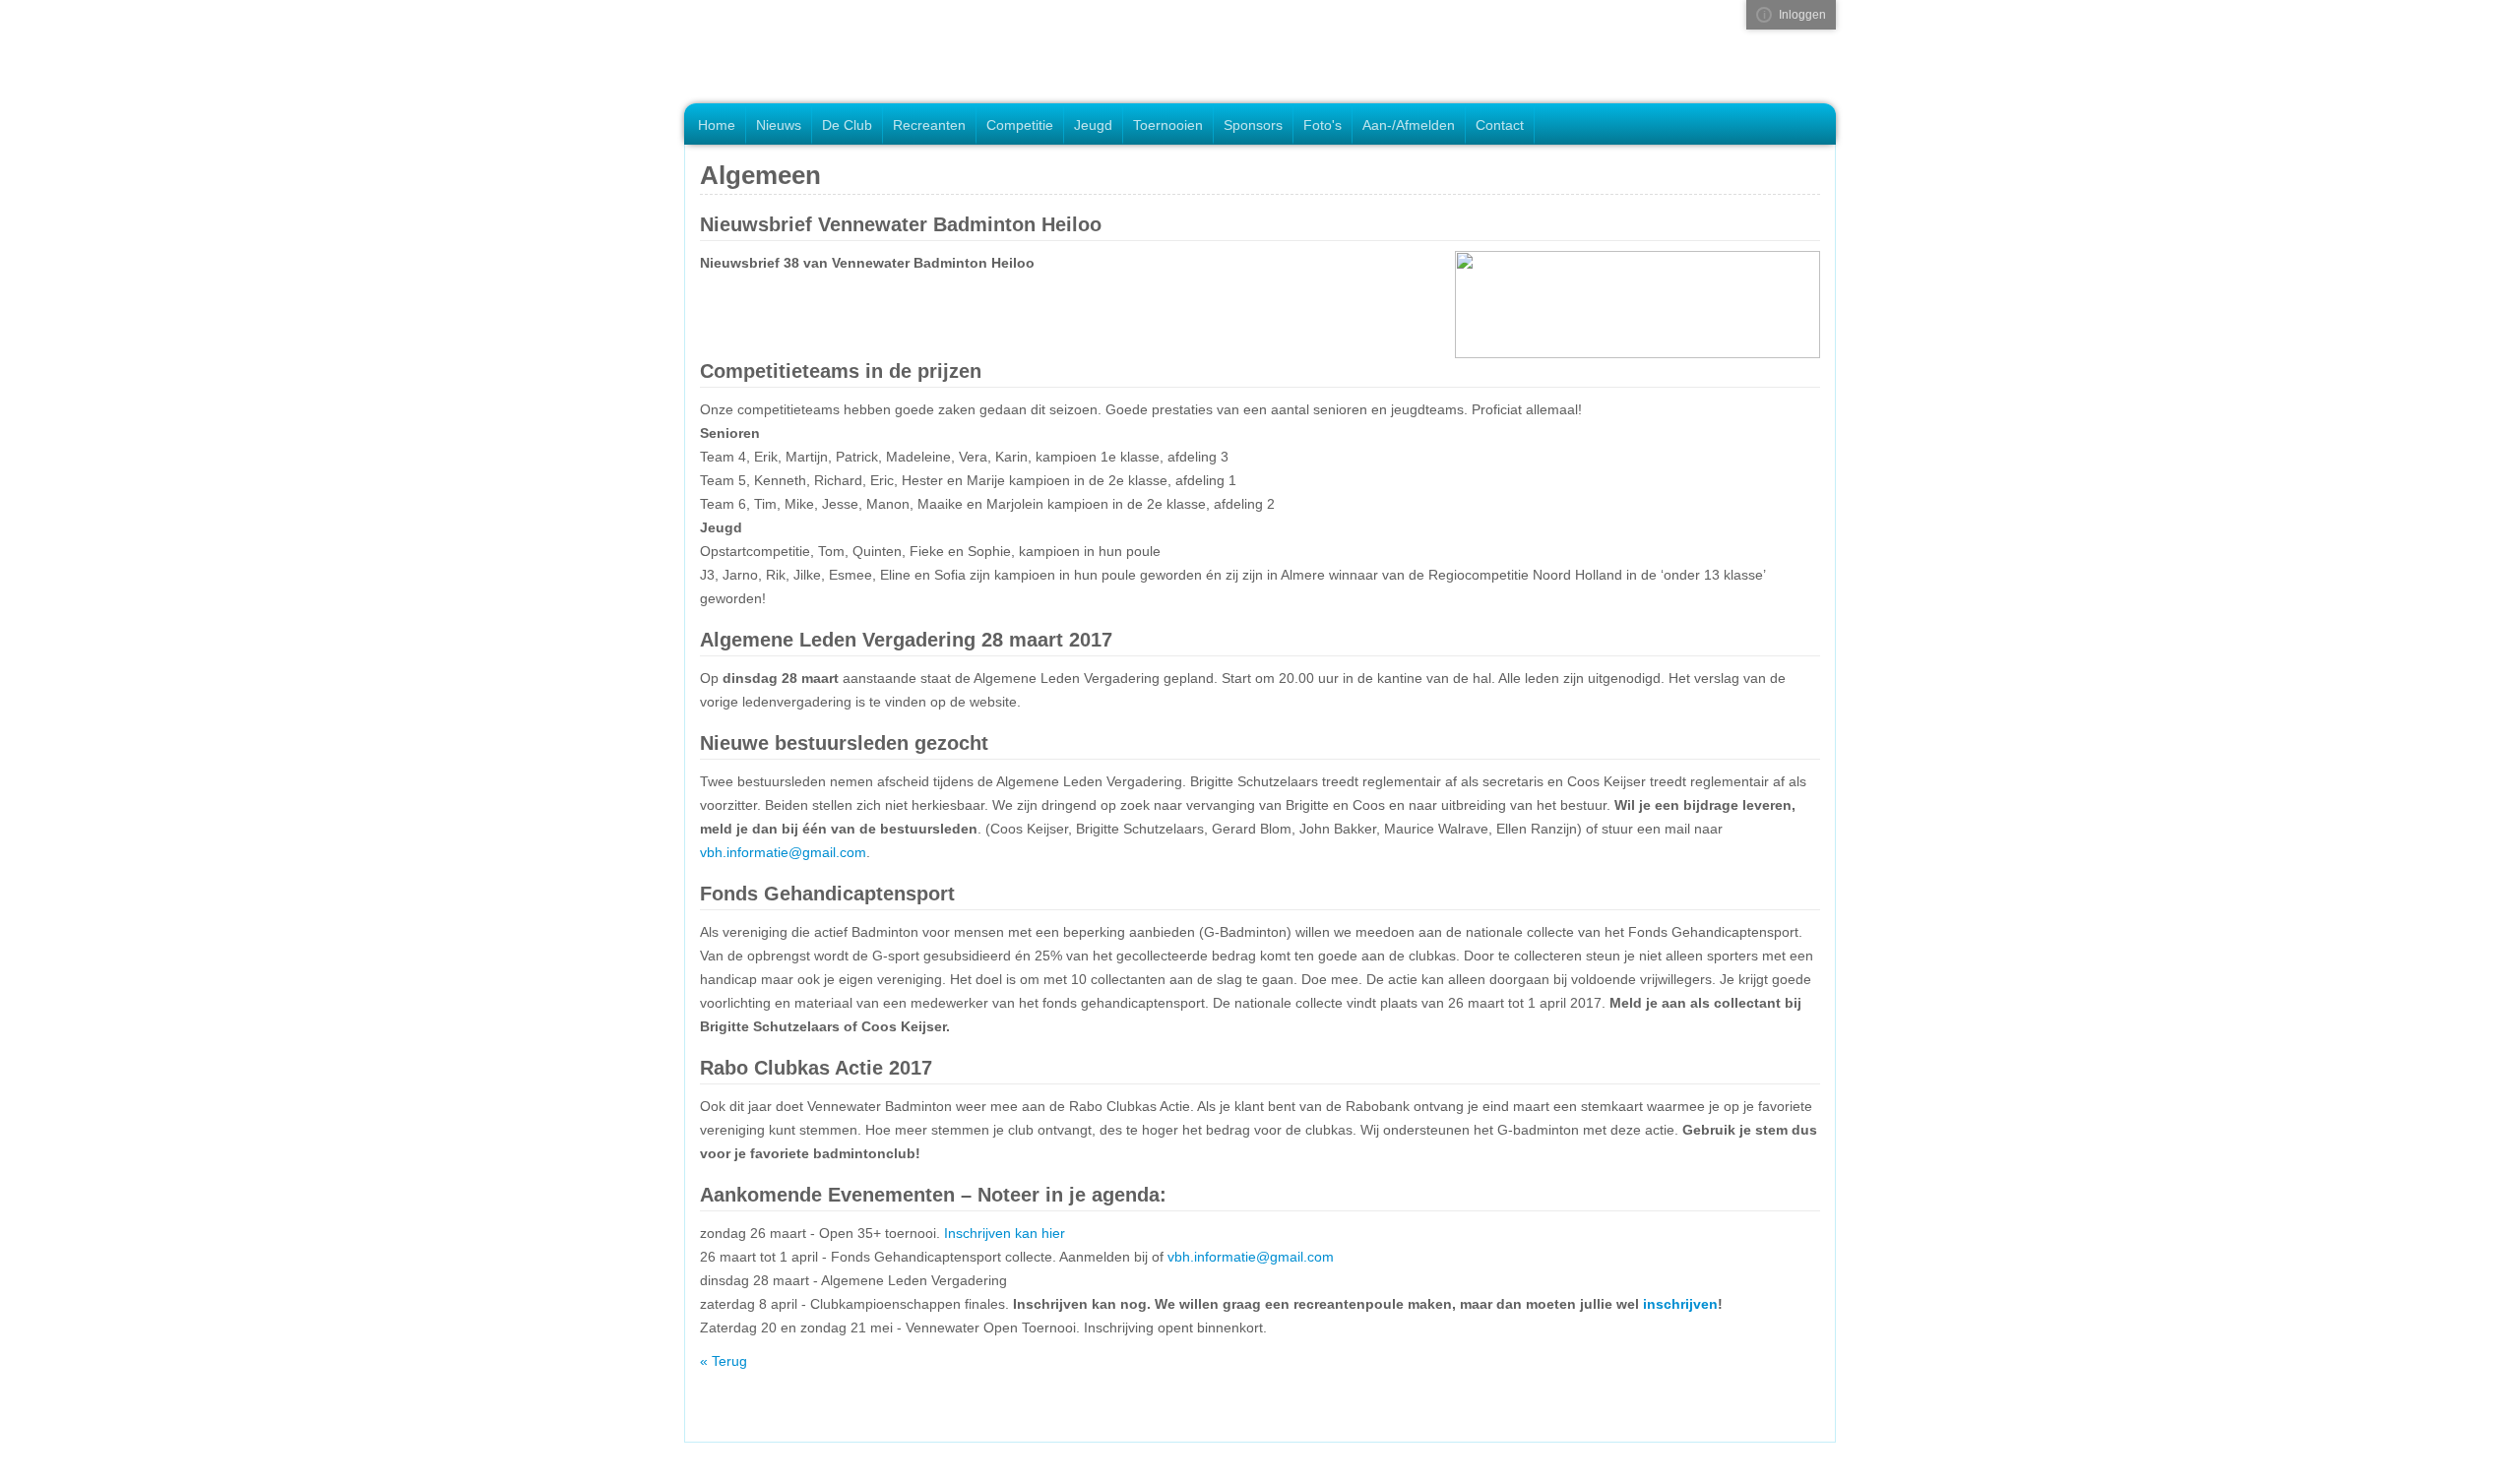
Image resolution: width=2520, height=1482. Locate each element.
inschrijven (1680, 1304)
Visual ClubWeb (1764, 15)
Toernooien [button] (1168, 125)
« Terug (724, 1361)
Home (717, 125)
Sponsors (1253, 125)
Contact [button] (1500, 125)
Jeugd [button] (1093, 125)
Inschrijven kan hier (1005, 1233)
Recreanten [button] (929, 125)
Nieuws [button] (779, 125)
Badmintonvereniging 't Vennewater (819, 54)
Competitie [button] (1020, 125)
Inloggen (1802, 15)
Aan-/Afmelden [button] (1409, 125)
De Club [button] (847, 125)
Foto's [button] (1323, 125)
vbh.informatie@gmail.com (783, 852)
